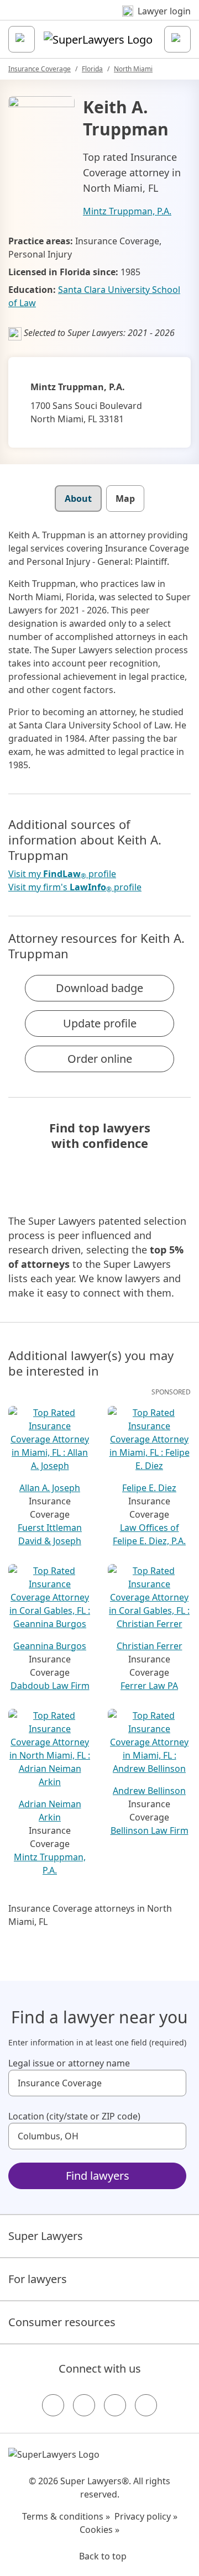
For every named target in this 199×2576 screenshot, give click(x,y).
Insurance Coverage (40, 69)
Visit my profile (62, 874)
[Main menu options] (22, 39)
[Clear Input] (173, 2083)
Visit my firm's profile (75, 887)
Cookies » (99, 2530)
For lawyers (38, 2279)
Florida (92, 69)
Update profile (100, 1023)
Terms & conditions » (66, 2516)
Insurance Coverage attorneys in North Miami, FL (90, 1915)
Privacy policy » (146, 2516)
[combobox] (97, 2083)
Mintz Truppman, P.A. (127, 211)
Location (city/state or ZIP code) (74, 2116)
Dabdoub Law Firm (50, 1686)
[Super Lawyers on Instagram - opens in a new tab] (84, 2405)
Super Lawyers (46, 2236)
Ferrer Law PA (149, 1686)
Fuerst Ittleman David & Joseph (50, 1534)
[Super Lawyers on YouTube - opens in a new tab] (115, 2405)
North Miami (133, 69)
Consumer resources (62, 2322)
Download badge (99, 988)
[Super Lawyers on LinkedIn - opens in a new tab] (146, 2405)
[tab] (78, 499)
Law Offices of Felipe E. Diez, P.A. (149, 1534)
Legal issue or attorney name (69, 2063)
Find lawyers (98, 2176)
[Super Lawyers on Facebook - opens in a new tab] (53, 2405)
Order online (100, 1059)
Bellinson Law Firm (150, 1830)
